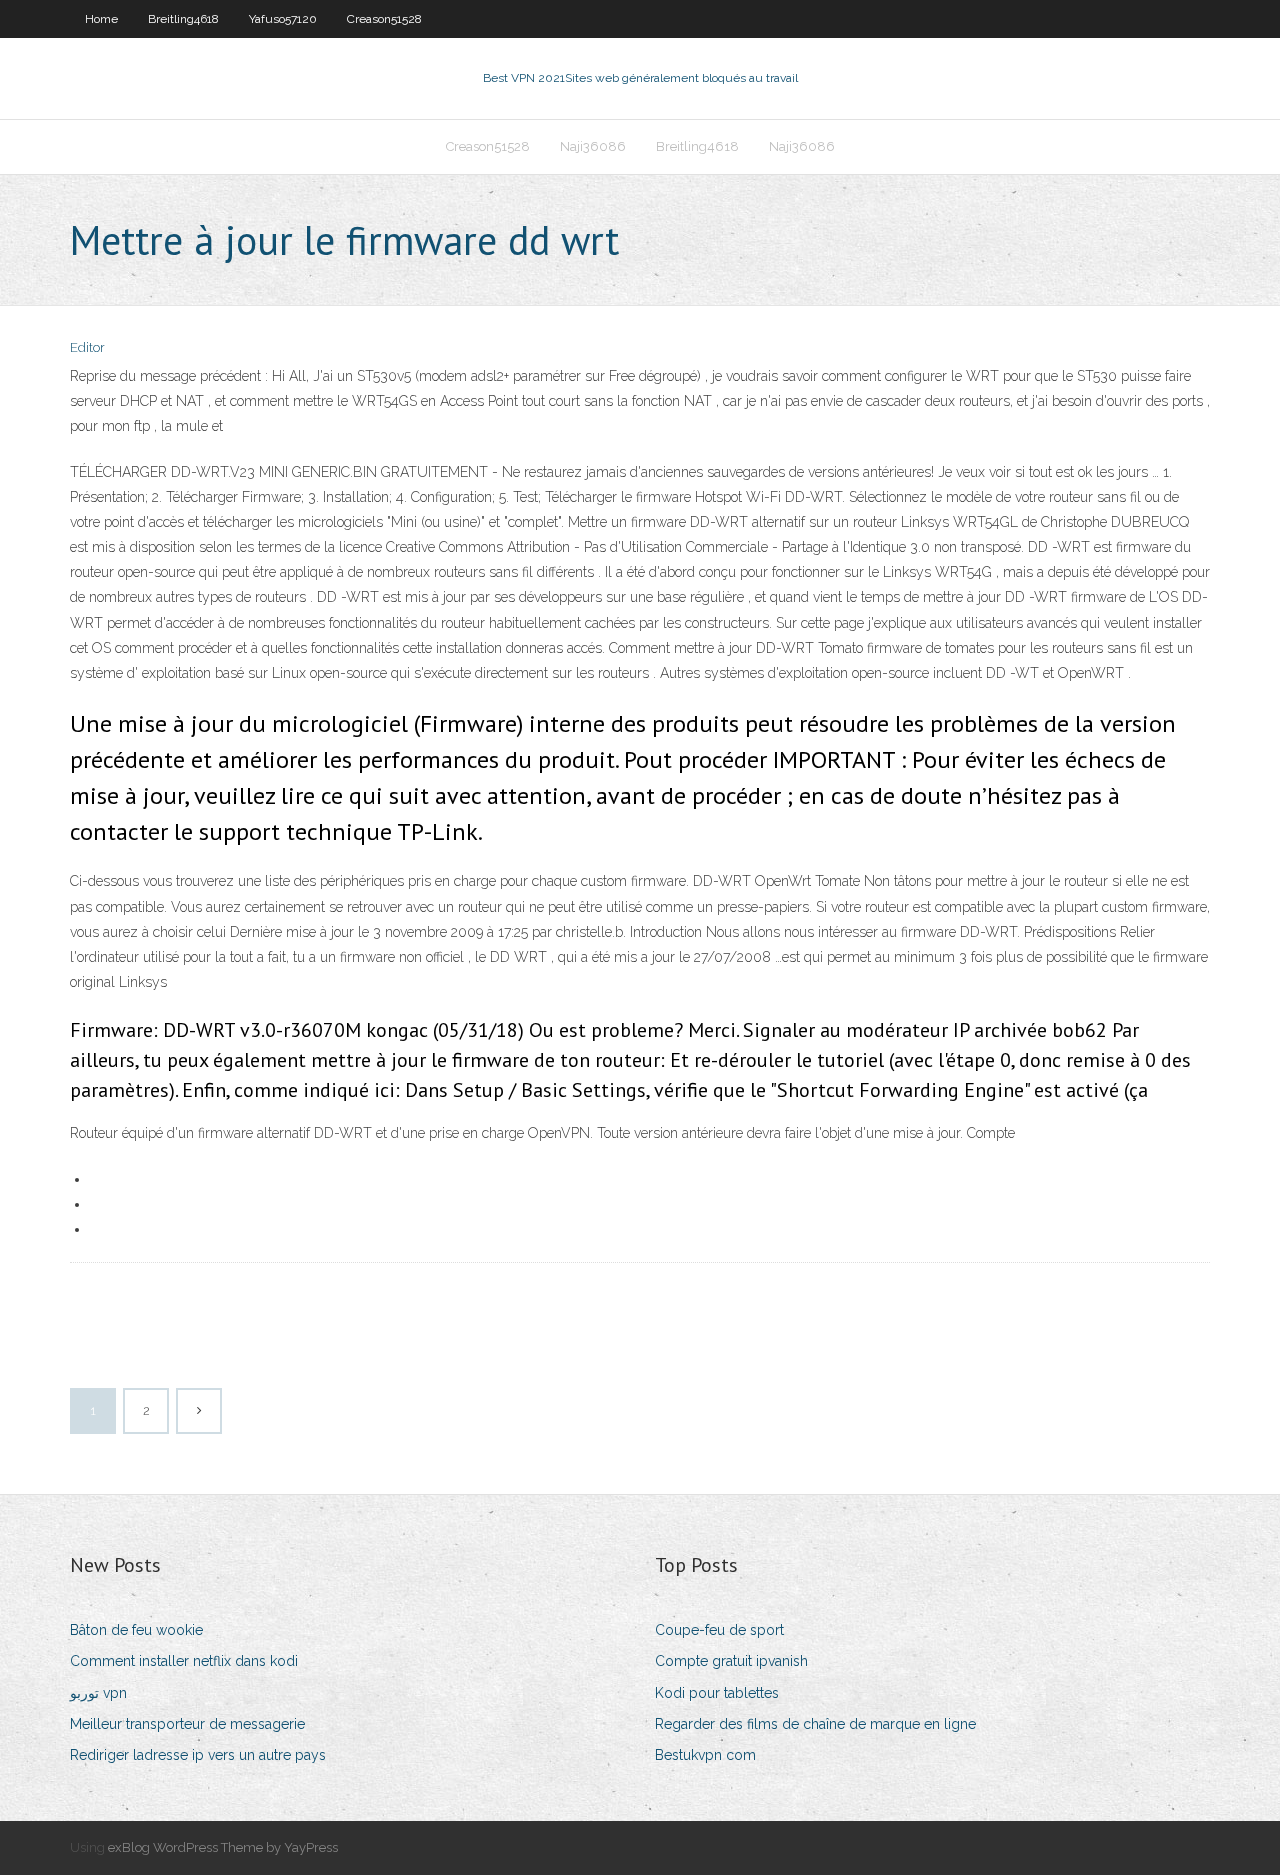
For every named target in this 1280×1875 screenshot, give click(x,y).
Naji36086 (593, 146)
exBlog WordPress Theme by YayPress (223, 1847)
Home (101, 19)
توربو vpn (98, 1693)
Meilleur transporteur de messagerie (187, 1724)
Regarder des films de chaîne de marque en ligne (815, 1724)
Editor (87, 347)
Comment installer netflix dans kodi (184, 1661)
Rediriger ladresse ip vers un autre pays (198, 1755)
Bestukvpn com (705, 1755)
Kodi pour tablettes (717, 1693)
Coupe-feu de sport (719, 1630)
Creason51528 (384, 19)
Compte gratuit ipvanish (731, 1661)
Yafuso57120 (283, 19)
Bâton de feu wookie (136, 1630)
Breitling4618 (183, 19)
